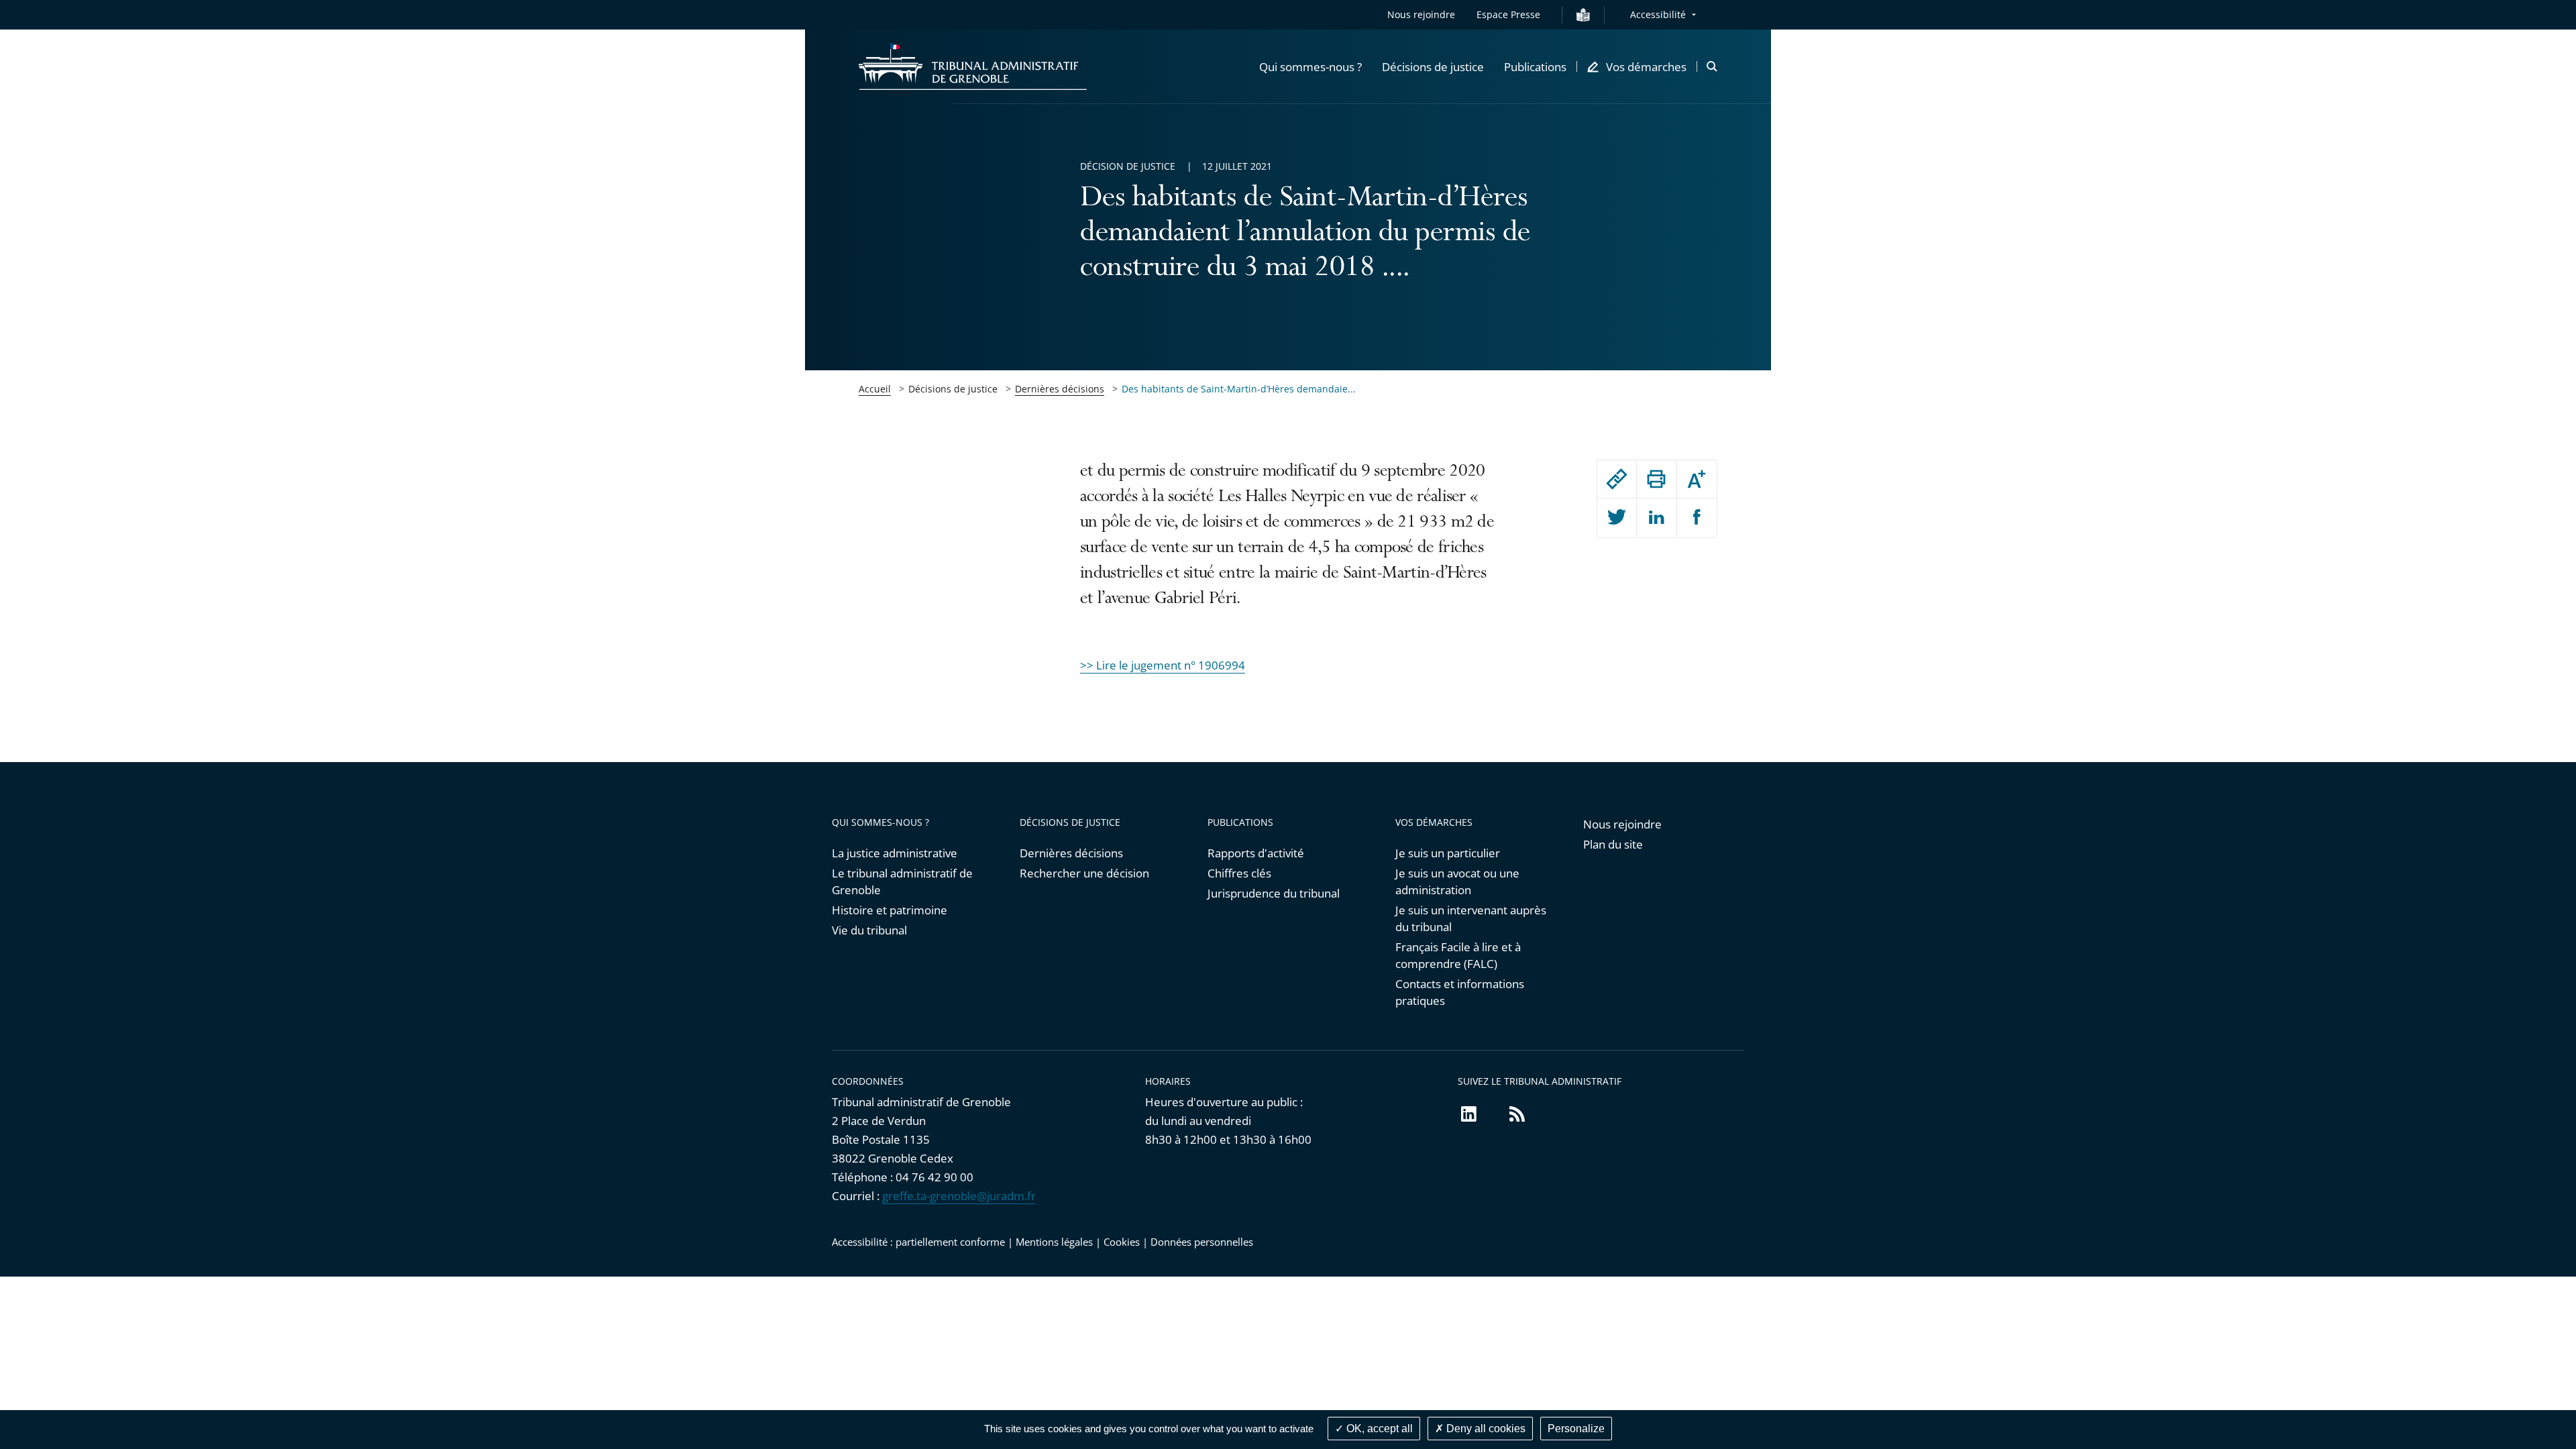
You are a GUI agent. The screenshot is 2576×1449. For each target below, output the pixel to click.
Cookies (1122, 1242)
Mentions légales (1054, 1242)
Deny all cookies (1485, 1429)
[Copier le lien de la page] (1617, 479)
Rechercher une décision (1084, 873)
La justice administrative (895, 853)
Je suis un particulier (1448, 853)
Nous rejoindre (1421, 14)
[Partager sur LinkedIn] (1656, 518)
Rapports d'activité (1256, 853)
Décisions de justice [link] (953, 389)
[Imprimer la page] (1656, 479)
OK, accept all (1378, 1429)
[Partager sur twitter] (1617, 518)
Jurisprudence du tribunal (1274, 893)
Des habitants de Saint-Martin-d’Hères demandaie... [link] (1239, 389)
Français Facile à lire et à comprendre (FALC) (1458, 955)
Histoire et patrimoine (890, 910)
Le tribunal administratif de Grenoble (902, 881)
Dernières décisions (1060, 389)
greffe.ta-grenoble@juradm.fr (959, 1196)
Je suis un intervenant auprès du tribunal (1471, 918)
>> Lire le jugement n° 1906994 (1163, 665)
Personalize (1576, 1429)
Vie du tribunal (869, 930)
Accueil (875, 389)
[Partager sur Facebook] (1697, 518)
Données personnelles (1202, 1242)
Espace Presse (1508, 14)
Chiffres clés (1239, 873)
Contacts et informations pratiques (1460, 992)
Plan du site (1613, 844)
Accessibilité (1658, 14)
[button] (1310, 66)
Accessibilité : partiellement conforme (918, 1242)
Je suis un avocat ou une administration (1457, 881)
